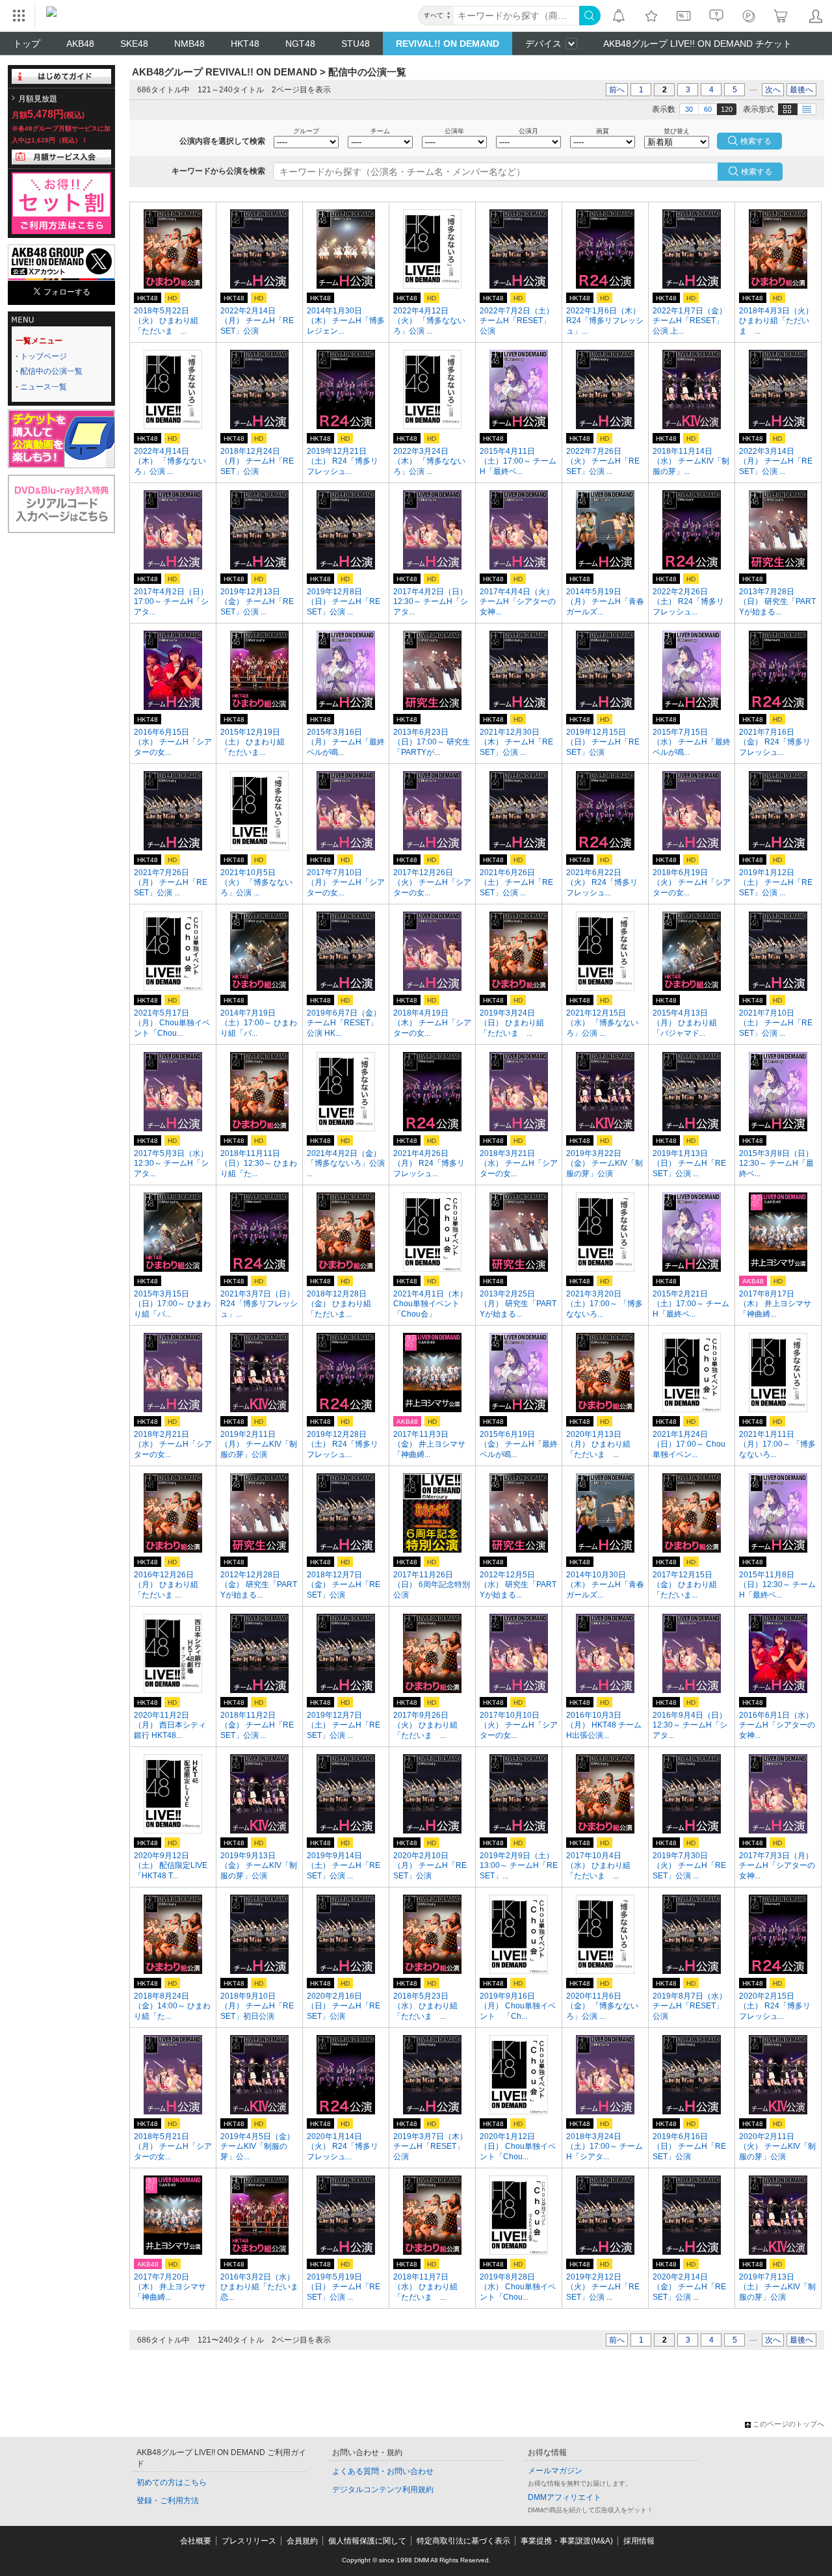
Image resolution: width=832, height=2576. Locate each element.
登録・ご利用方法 (168, 2501)
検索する (757, 172)
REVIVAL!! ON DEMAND (448, 44)
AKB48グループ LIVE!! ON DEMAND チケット (697, 44)
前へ (617, 90)
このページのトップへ (788, 2424)
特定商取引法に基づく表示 (463, 2541)
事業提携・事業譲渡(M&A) (567, 2541)
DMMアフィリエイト (565, 2497)
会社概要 (196, 2541)
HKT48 (245, 44)
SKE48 (134, 44)
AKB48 (80, 44)
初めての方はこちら (172, 2482)
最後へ (801, 90)
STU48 (356, 44)
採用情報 (639, 2541)
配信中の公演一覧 (51, 371)
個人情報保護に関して (367, 2541)
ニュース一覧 (44, 387)
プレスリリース (249, 2541)
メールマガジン (555, 2471)
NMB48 (189, 44)
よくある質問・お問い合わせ (383, 2471)
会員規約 (302, 2541)
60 (708, 109)
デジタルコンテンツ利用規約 (383, 2490)
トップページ (44, 356)
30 (689, 109)
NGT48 (300, 44)
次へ (773, 90)
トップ (27, 44)
